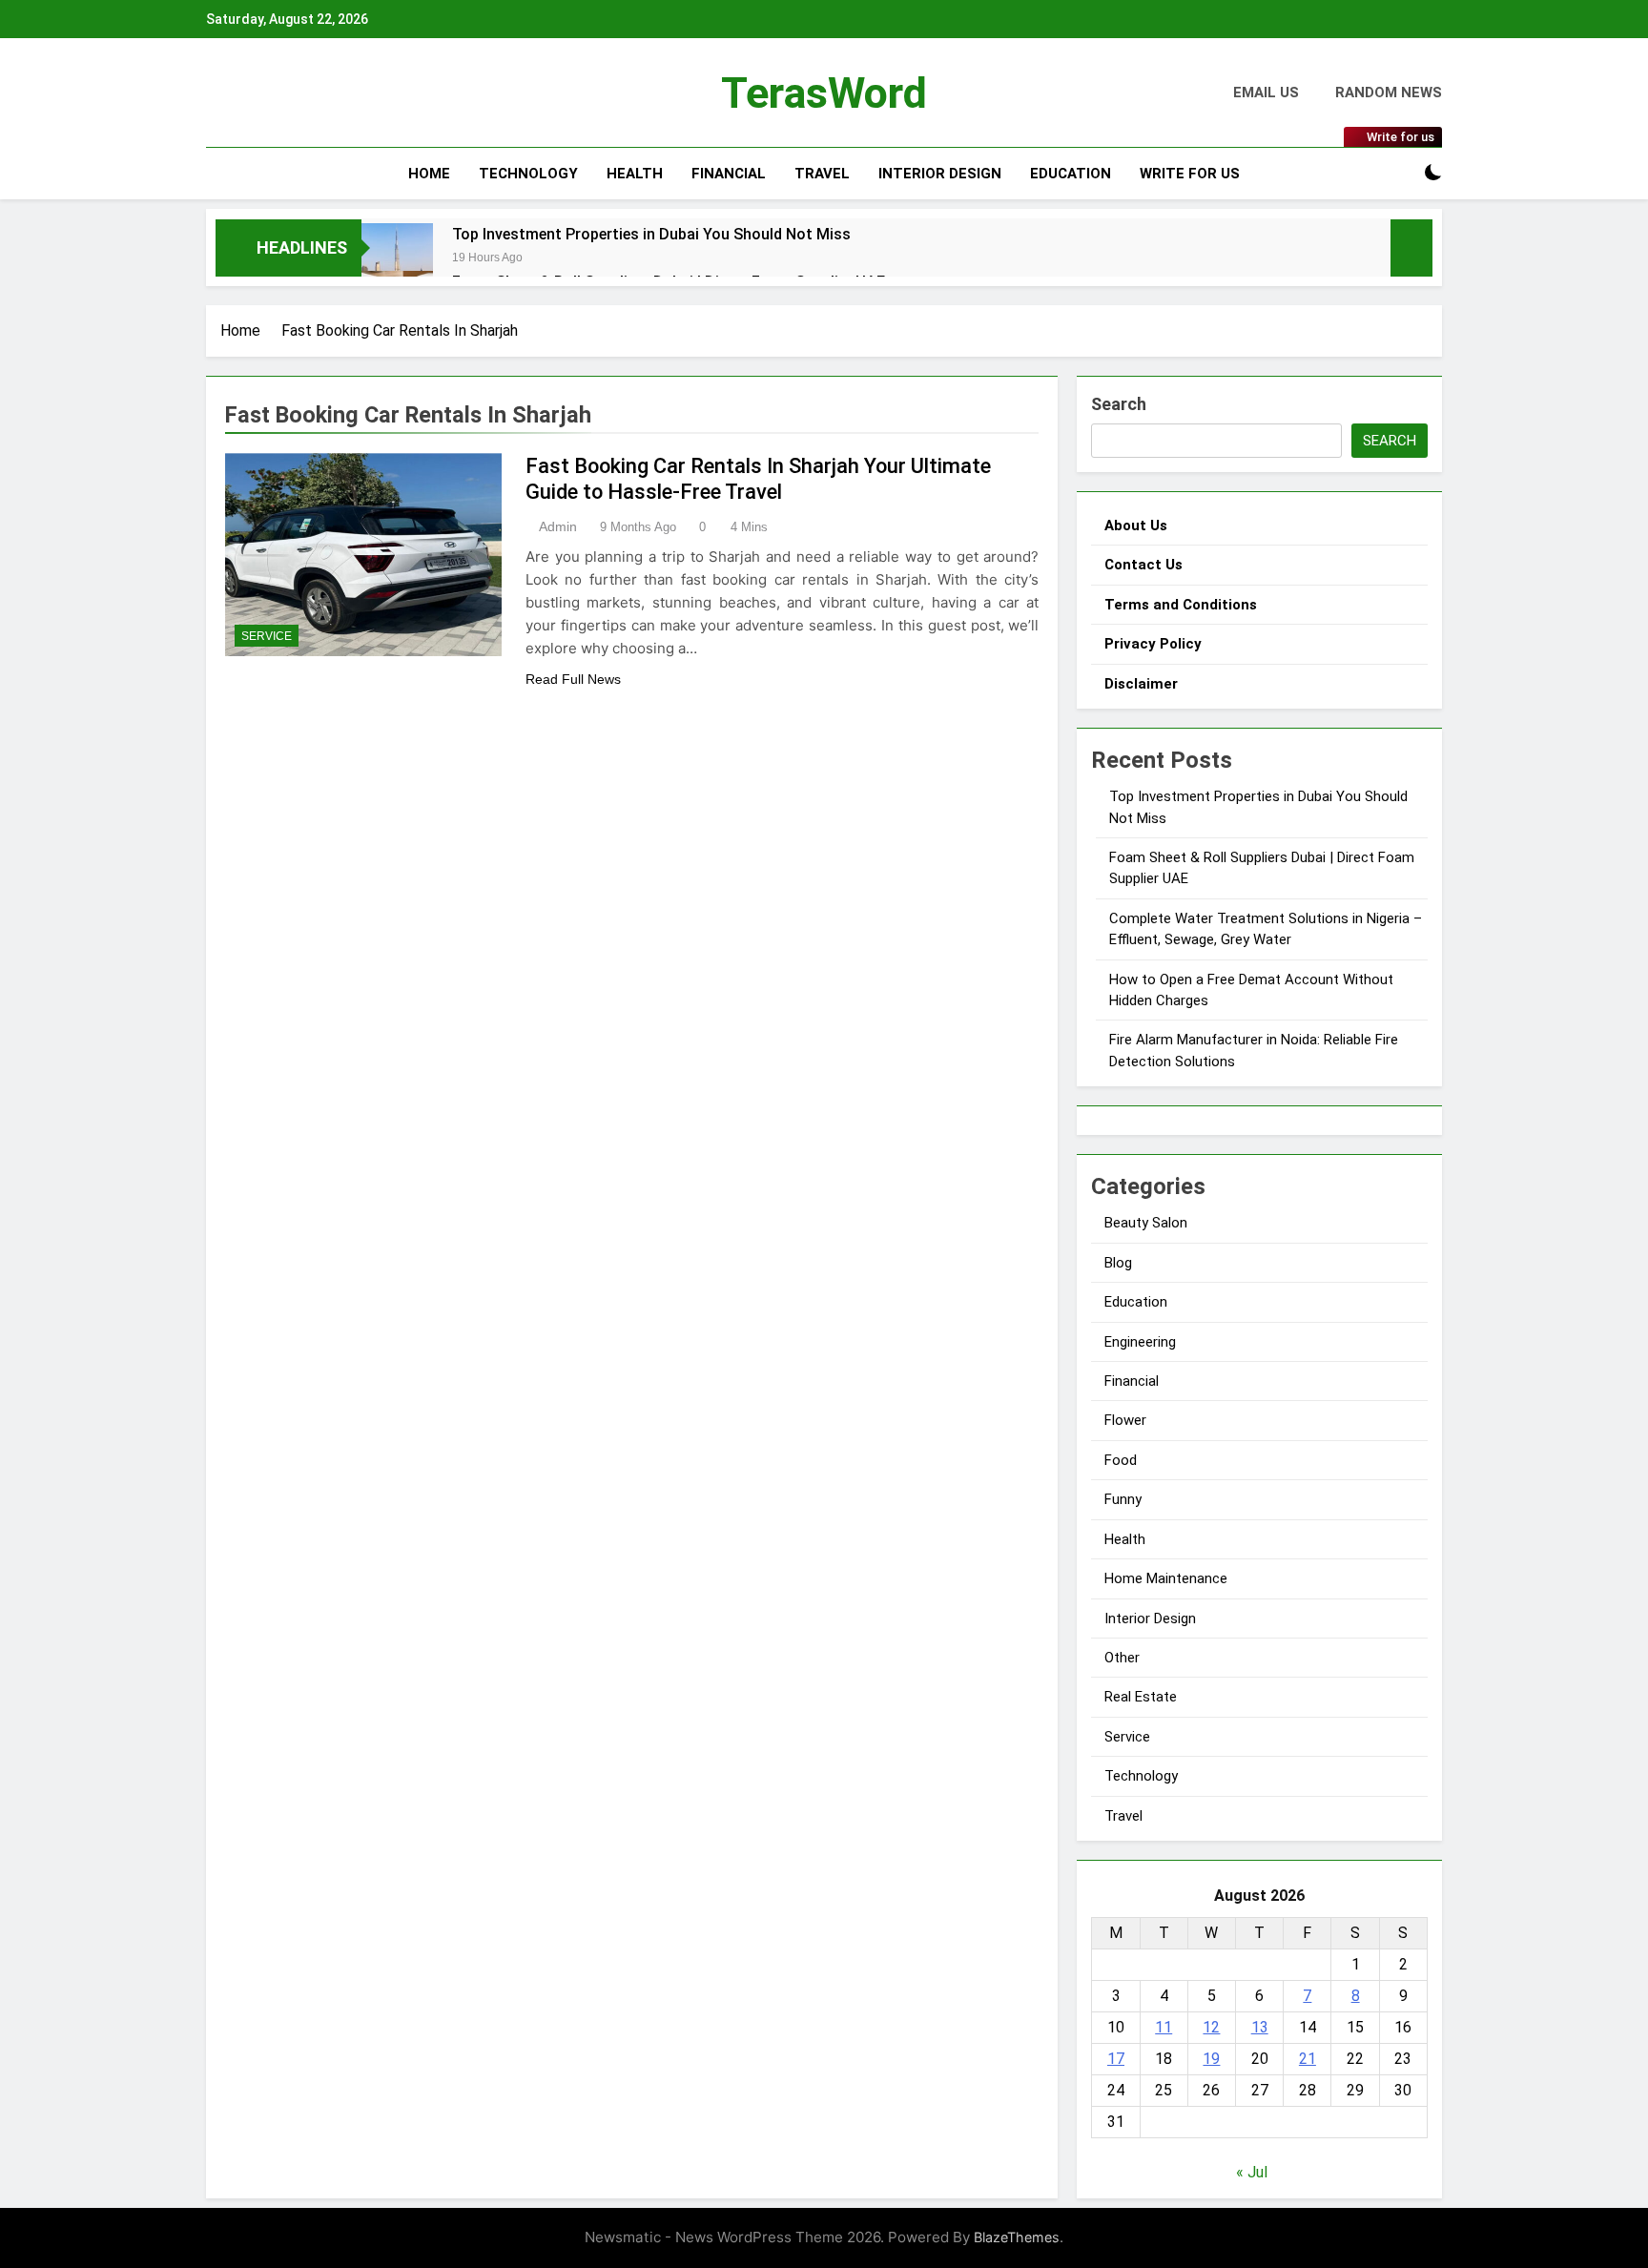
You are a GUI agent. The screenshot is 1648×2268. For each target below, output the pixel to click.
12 (1211, 2027)
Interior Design (940, 174)
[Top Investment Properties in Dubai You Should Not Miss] (397, 259)
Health (635, 174)
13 (1260, 2027)
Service (267, 636)
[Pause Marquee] (1411, 248)
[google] (275, 93)
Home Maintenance (1166, 1578)
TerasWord (824, 93)
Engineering (1140, 1342)
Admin (558, 526)
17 (1116, 2059)
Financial (729, 174)
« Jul (1252, 2172)
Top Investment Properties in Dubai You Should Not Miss (651, 234)
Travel (822, 174)
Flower (1125, 1420)
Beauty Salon (1146, 1223)
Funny (1123, 1499)
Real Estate (1141, 1697)
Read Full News (573, 679)
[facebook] (217, 93)
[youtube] (298, 93)
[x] (257, 93)
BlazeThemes (1017, 2237)
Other (1122, 1658)
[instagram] (240, 93)
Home (429, 174)
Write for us (1190, 174)
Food (1121, 1460)
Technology (528, 174)
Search (1119, 404)
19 (1211, 2059)
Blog (1118, 1263)
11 (1164, 2027)
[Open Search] (1400, 173)
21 (1308, 2059)
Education (1071, 174)
